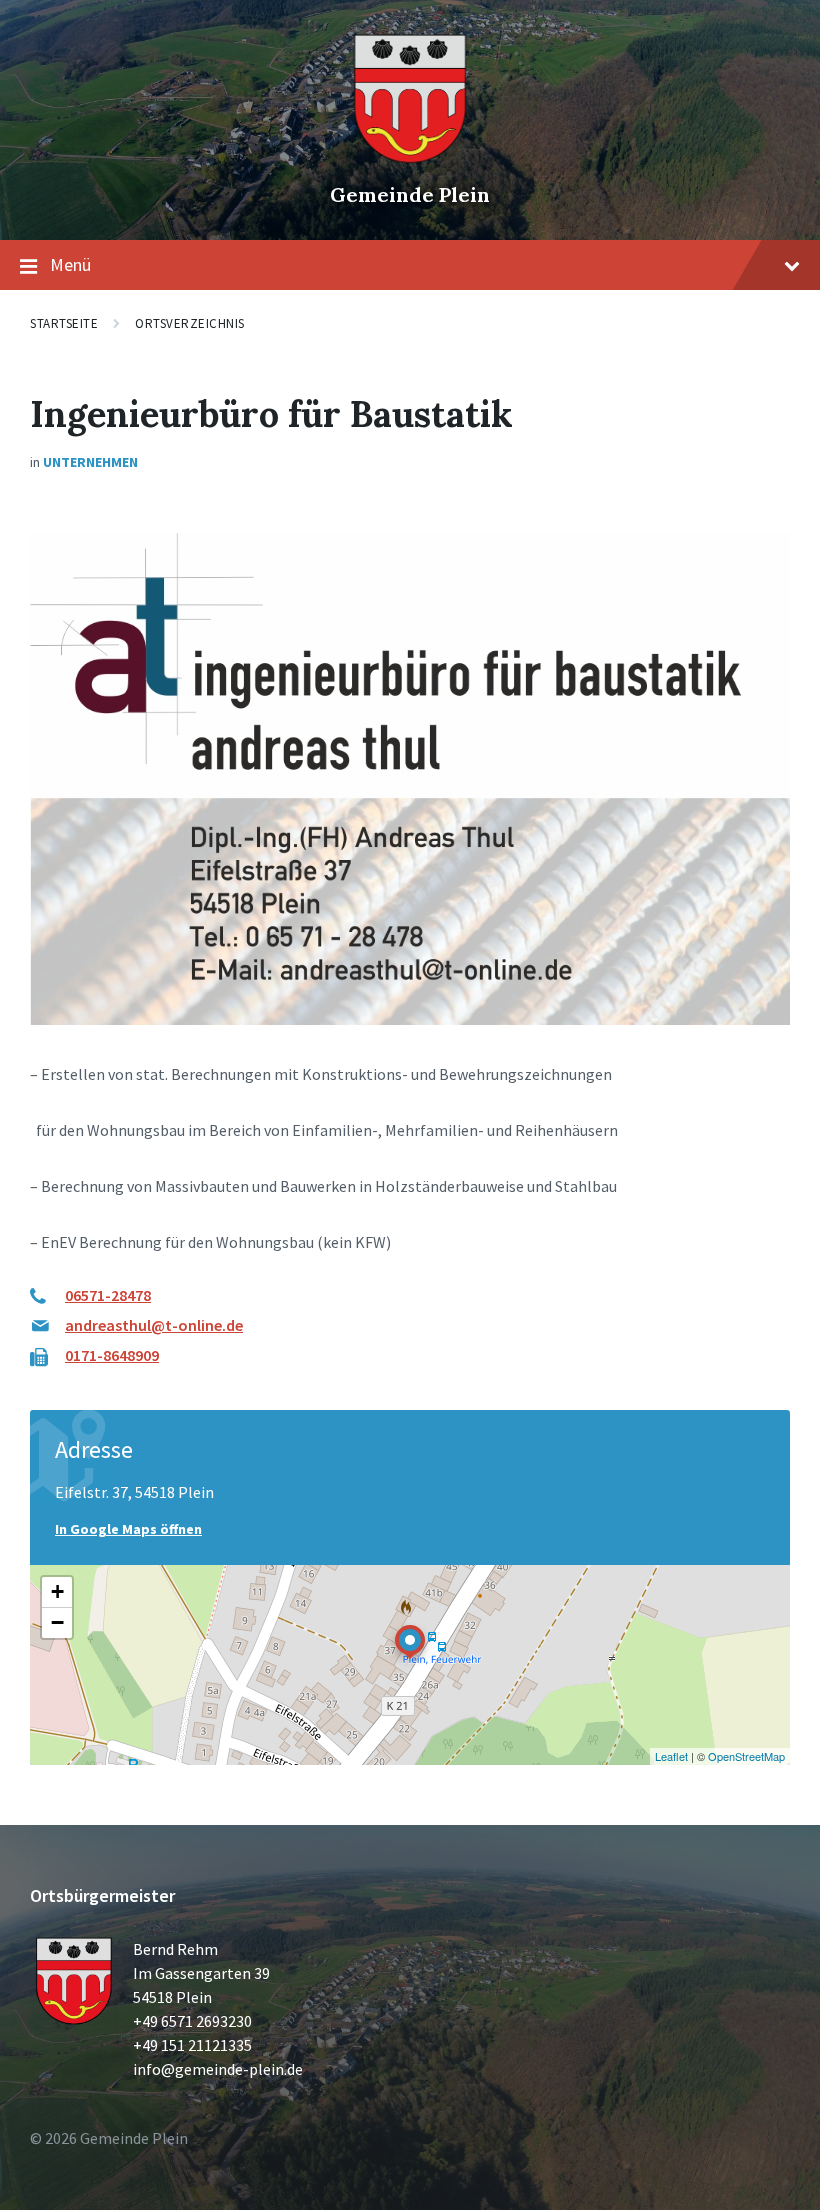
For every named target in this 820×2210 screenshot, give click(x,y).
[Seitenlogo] (410, 160)
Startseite (64, 323)
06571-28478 (108, 1295)
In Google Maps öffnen (128, 1529)
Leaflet (671, 1756)
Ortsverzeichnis (190, 323)
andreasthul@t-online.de (154, 1325)
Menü (70, 264)
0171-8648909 (112, 1355)
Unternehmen (90, 462)
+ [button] (57, 1591)
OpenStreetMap (746, 1756)
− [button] (57, 1622)
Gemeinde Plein (410, 194)
